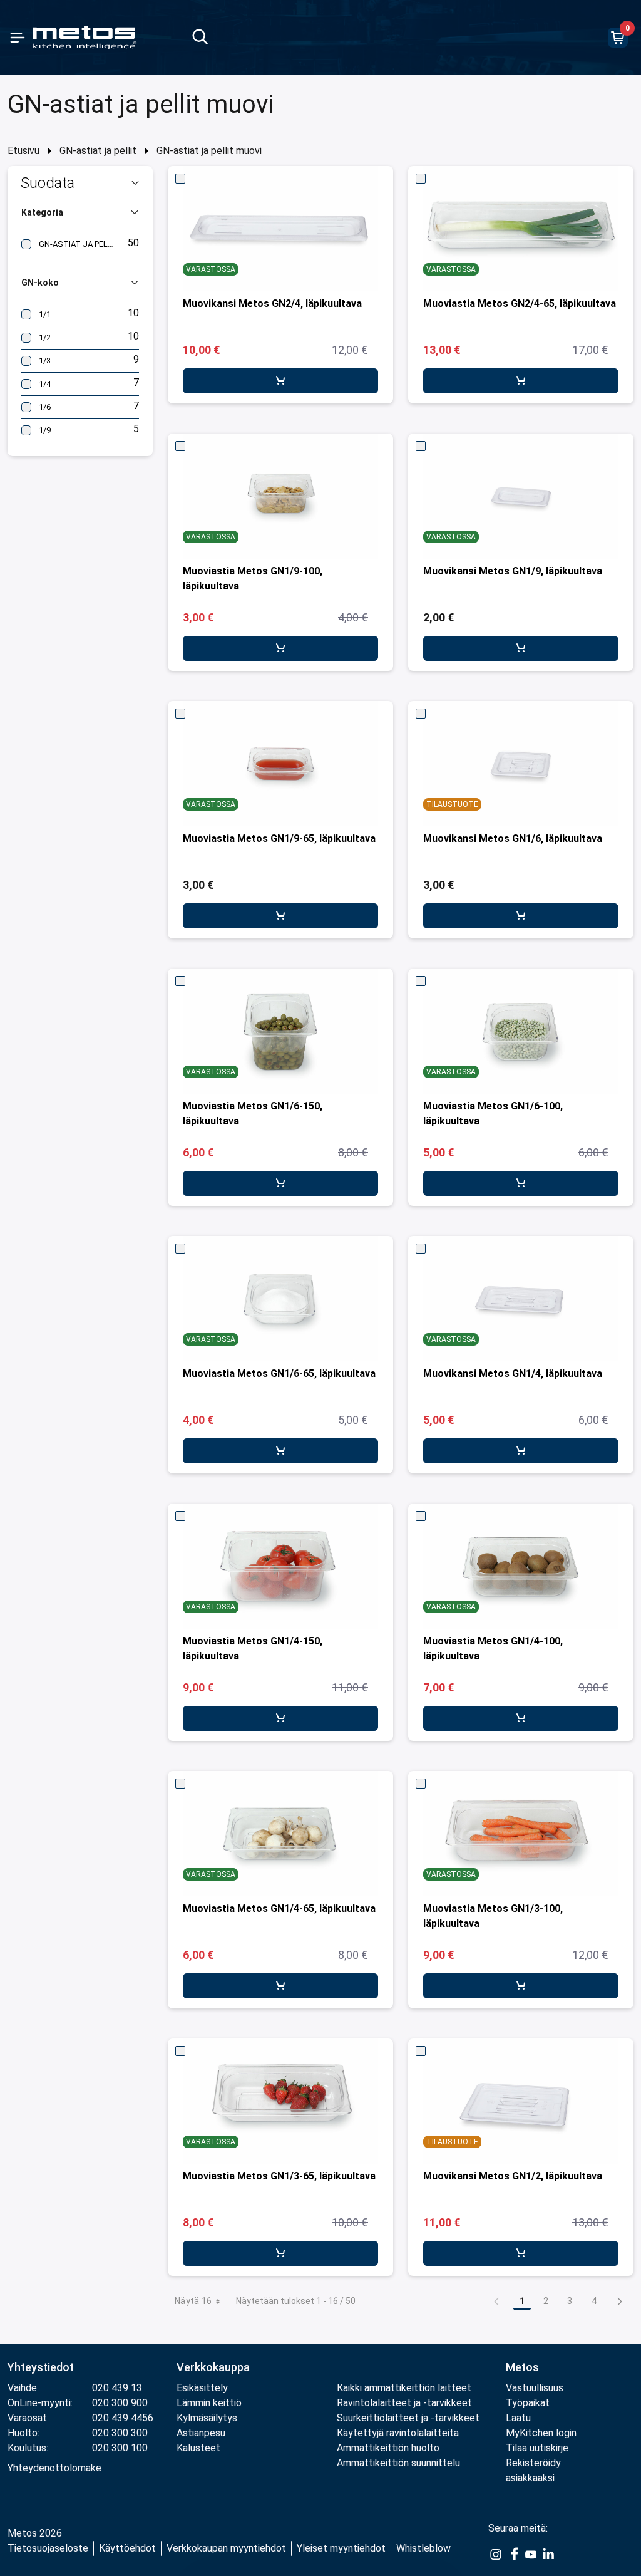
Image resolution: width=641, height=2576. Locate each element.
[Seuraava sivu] (620, 2301)
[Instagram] (496, 2553)
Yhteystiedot (41, 2367)
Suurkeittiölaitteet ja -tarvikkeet (408, 2418)
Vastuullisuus (535, 2388)
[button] (80, 183)
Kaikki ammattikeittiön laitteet (404, 2388)
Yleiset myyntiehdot (341, 2548)
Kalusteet (198, 2448)
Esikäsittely (202, 2388)
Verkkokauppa (213, 2367)
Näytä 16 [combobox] (193, 2301)
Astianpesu (201, 2433)
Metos (522, 2367)
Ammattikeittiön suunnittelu (398, 2463)
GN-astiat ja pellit (98, 151)
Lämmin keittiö (209, 2403)
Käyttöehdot (127, 2548)
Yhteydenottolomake (54, 2468)
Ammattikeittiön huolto (388, 2448)
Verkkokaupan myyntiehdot (226, 2548)
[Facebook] (513, 2553)
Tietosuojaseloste (48, 2548)
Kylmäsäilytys (207, 2418)
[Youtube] (531, 2553)
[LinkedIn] (548, 2553)
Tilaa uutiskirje (537, 2448)
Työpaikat (528, 2403)
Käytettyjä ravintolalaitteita (398, 2433)
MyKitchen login (541, 2433)
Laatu (518, 2418)
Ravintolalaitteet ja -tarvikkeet (404, 2403)
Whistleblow (423, 2548)
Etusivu (23, 151)
